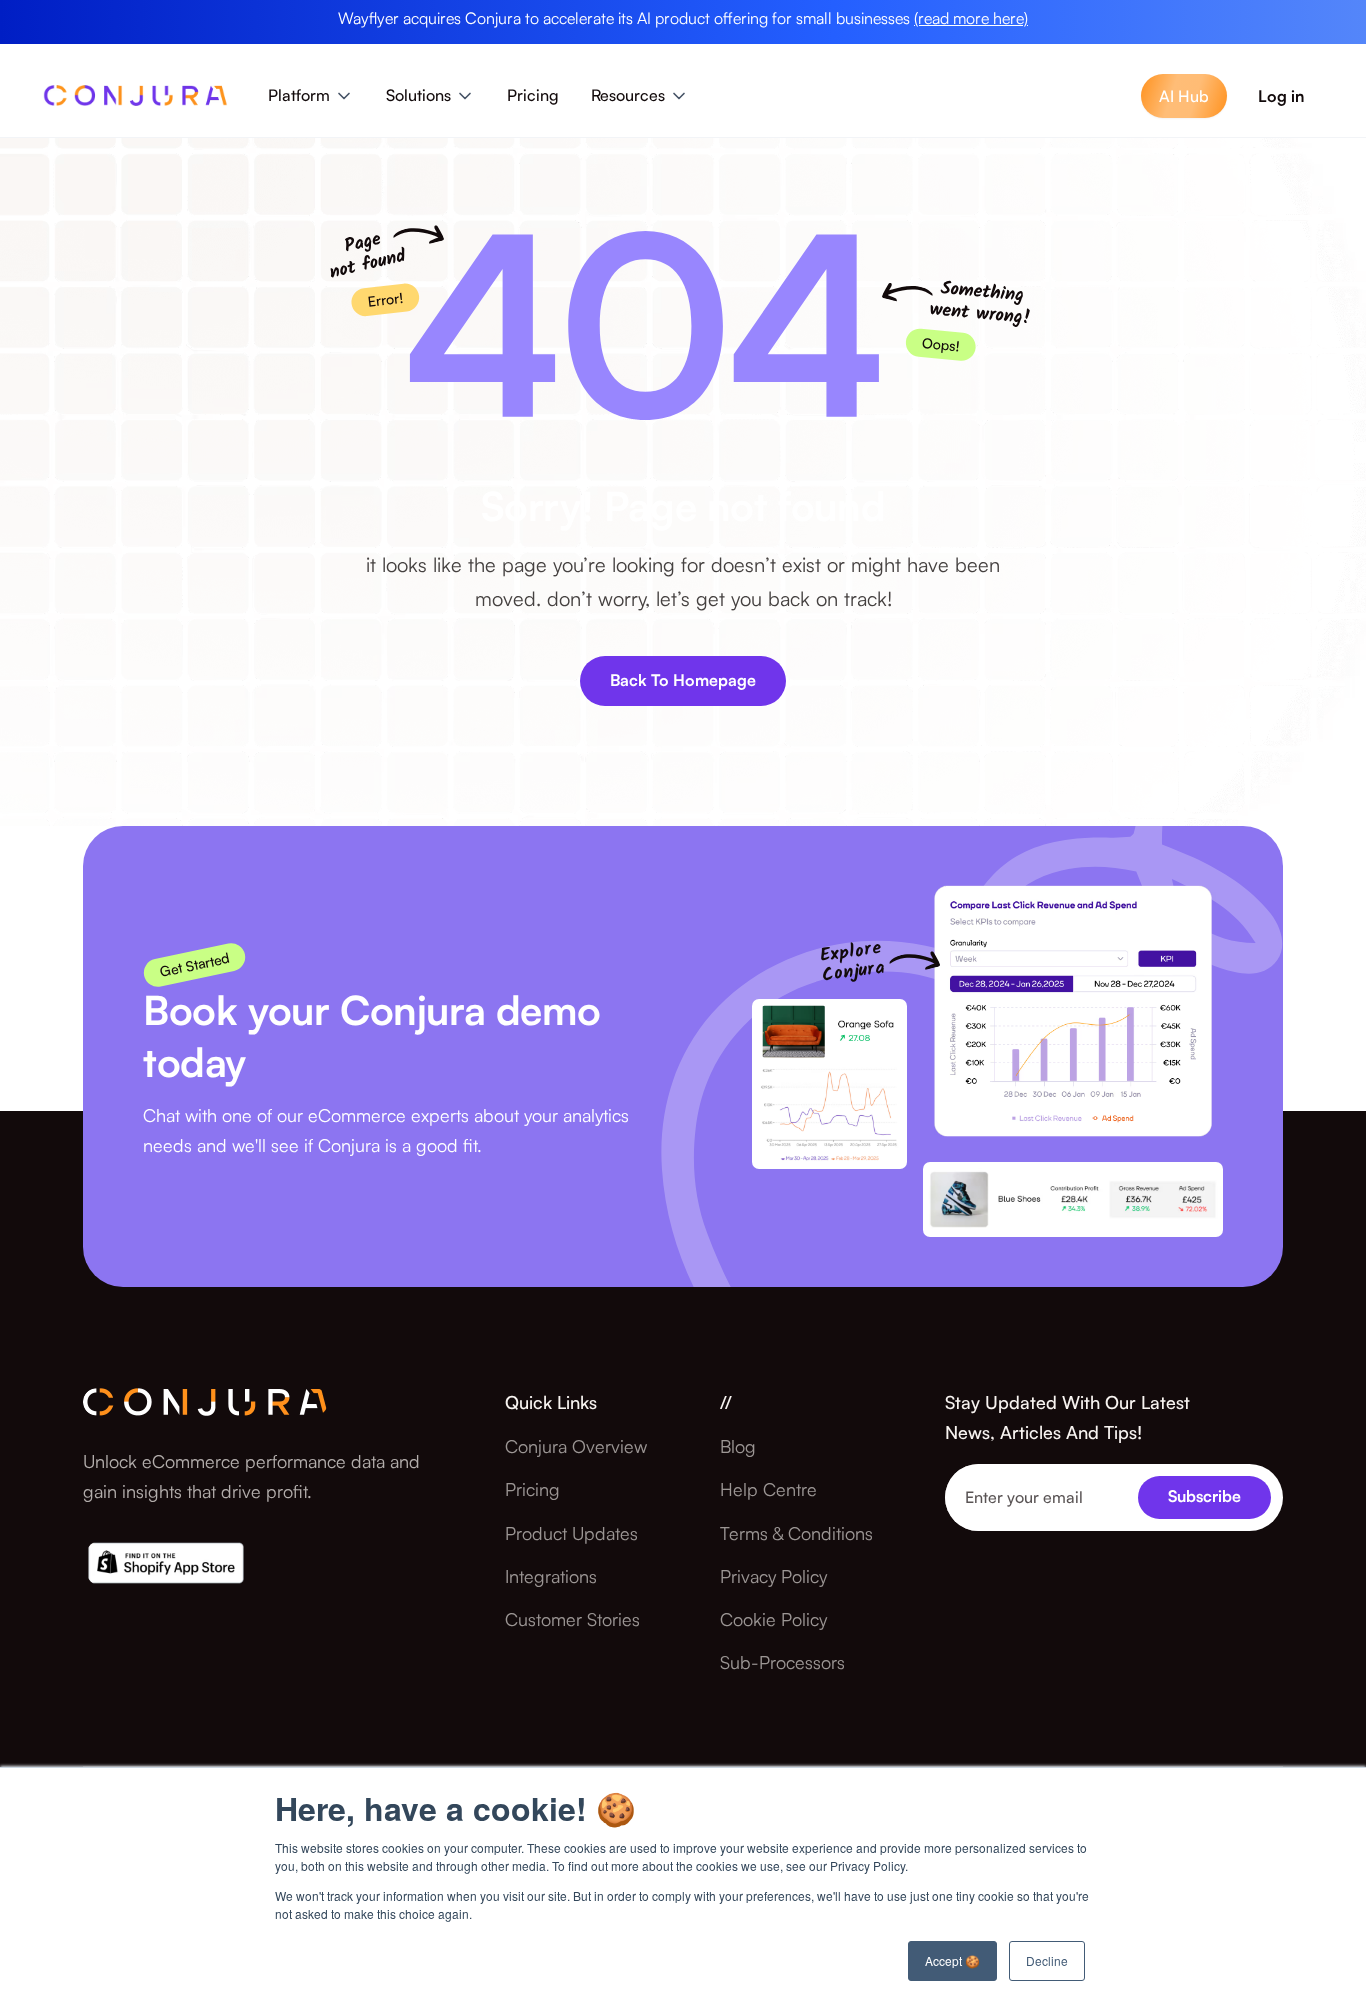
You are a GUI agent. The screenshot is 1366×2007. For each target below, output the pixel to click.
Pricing (533, 95)
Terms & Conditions (796, 1533)
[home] (135, 101)
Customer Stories (572, 1619)
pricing (532, 1489)
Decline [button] (1047, 1960)
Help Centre (768, 1489)
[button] (311, 95)
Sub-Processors (782, 1662)
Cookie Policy (773, 1619)
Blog (738, 1446)
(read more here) (971, 18)
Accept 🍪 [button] (952, 1960)
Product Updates (571, 1533)
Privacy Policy (773, 1576)
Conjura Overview (576, 1446)
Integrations (551, 1576)
